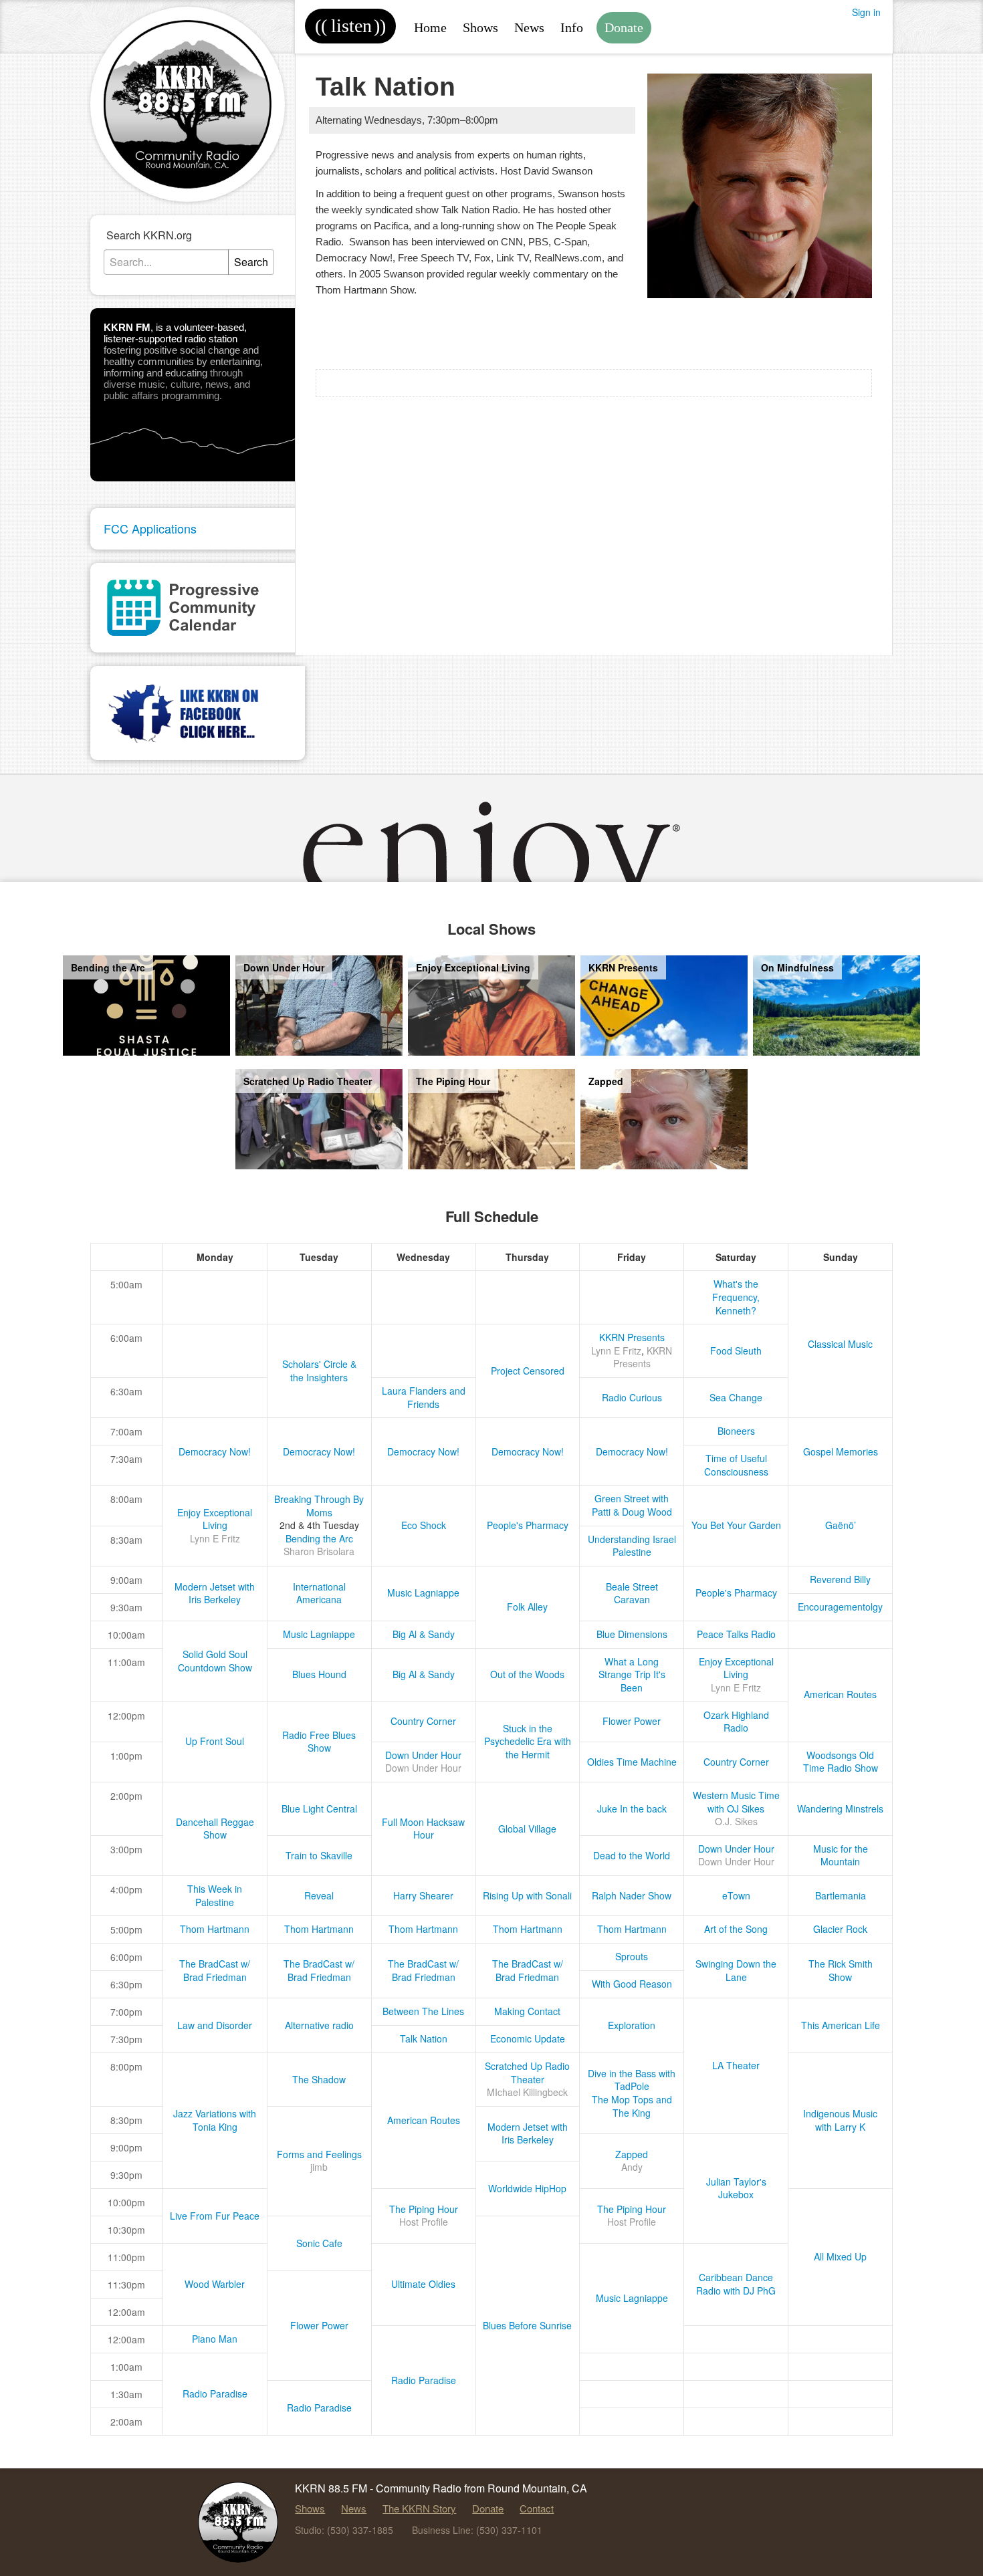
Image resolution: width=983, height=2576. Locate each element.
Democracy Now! (215, 1451)
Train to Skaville (319, 1855)
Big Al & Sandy (424, 1634)
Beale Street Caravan (632, 1593)
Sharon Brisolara (319, 1551)
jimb (319, 2167)
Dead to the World (632, 1855)
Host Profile (424, 2222)
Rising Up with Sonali (527, 1895)
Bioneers (736, 1431)
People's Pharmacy (528, 1525)
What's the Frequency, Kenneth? (736, 1297)
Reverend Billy (840, 1579)
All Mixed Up (840, 2256)
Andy (632, 2167)
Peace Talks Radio (736, 1634)
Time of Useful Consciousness (736, 1465)
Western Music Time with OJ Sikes (736, 1802)
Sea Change (736, 1397)
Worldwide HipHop (527, 2188)
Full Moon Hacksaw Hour (423, 1829)
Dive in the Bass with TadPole (632, 2080)
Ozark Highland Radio (736, 1722)
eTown (736, 1895)
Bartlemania (841, 1895)
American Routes (840, 1694)
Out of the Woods (527, 1674)
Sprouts (632, 1956)
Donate (624, 27)
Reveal (319, 1895)
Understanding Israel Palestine (632, 1546)
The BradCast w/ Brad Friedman (215, 1970)
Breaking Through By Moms (319, 1506)
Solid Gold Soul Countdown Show (215, 1661)
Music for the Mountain (841, 1855)
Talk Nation (424, 2038)
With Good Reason (632, 1984)
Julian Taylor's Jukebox (736, 2188)
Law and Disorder (215, 2025)
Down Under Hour (423, 1755)
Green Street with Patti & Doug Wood (632, 1505)
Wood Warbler (215, 2284)
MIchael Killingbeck (527, 2092)
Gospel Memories (841, 1451)
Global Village (527, 1829)
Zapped (632, 2154)
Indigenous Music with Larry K (840, 2120)
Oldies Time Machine (632, 1762)
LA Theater (736, 2065)
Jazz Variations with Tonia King (215, 2120)
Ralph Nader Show (632, 1895)
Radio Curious (632, 1397)
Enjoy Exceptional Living (215, 1519)
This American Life (841, 2025)
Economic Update (528, 2038)
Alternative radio (319, 2025)
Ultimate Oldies (423, 2284)
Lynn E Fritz (616, 1351)
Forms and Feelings (319, 2154)
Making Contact (527, 2011)
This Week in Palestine (215, 1895)
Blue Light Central (319, 1808)
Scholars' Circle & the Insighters (319, 1371)
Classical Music (840, 1344)
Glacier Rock (840, 1929)
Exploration (632, 2025)
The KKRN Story (419, 2508)
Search (251, 262)
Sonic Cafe (319, 2243)
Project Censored (528, 1371)
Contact (537, 2508)
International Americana (319, 1593)
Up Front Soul (215, 1741)
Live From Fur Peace (215, 2216)
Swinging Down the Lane (736, 1970)
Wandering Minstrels (840, 1808)
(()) (350, 26)
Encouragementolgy (840, 1607)
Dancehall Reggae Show (215, 1829)
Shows (480, 27)
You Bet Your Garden (736, 1525)
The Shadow (319, 2079)
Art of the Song (736, 1929)
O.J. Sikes (736, 1821)
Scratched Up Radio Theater (527, 2073)
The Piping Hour (424, 2209)
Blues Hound (319, 1674)
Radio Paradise (424, 2380)
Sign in (866, 12)
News (529, 27)
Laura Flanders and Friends (424, 1397)
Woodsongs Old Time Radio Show (841, 1762)
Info (572, 27)
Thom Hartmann (215, 1929)
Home (430, 27)
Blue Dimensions (632, 1634)
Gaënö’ (841, 1525)
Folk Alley (527, 1607)
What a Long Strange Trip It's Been (632, 1674)
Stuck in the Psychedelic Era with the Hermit (528, 1741)
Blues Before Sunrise (527, 2325)
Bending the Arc (319, 1538)
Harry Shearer (423, 1895)
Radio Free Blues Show (319, 1742)
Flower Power (632, 1721)
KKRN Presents (632, 1337)
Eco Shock (424, 1525)
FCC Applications (150, 528)
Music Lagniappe (423, 1593)
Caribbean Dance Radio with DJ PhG (736, 2284)
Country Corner (423, 1721)
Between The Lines (423, 2011)
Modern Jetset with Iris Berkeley (215, 1593)
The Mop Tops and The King (632, 2106)
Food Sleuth (736, 1351)
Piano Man (215, 2339)
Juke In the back (632, 1808)
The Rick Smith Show (841, 1970)
